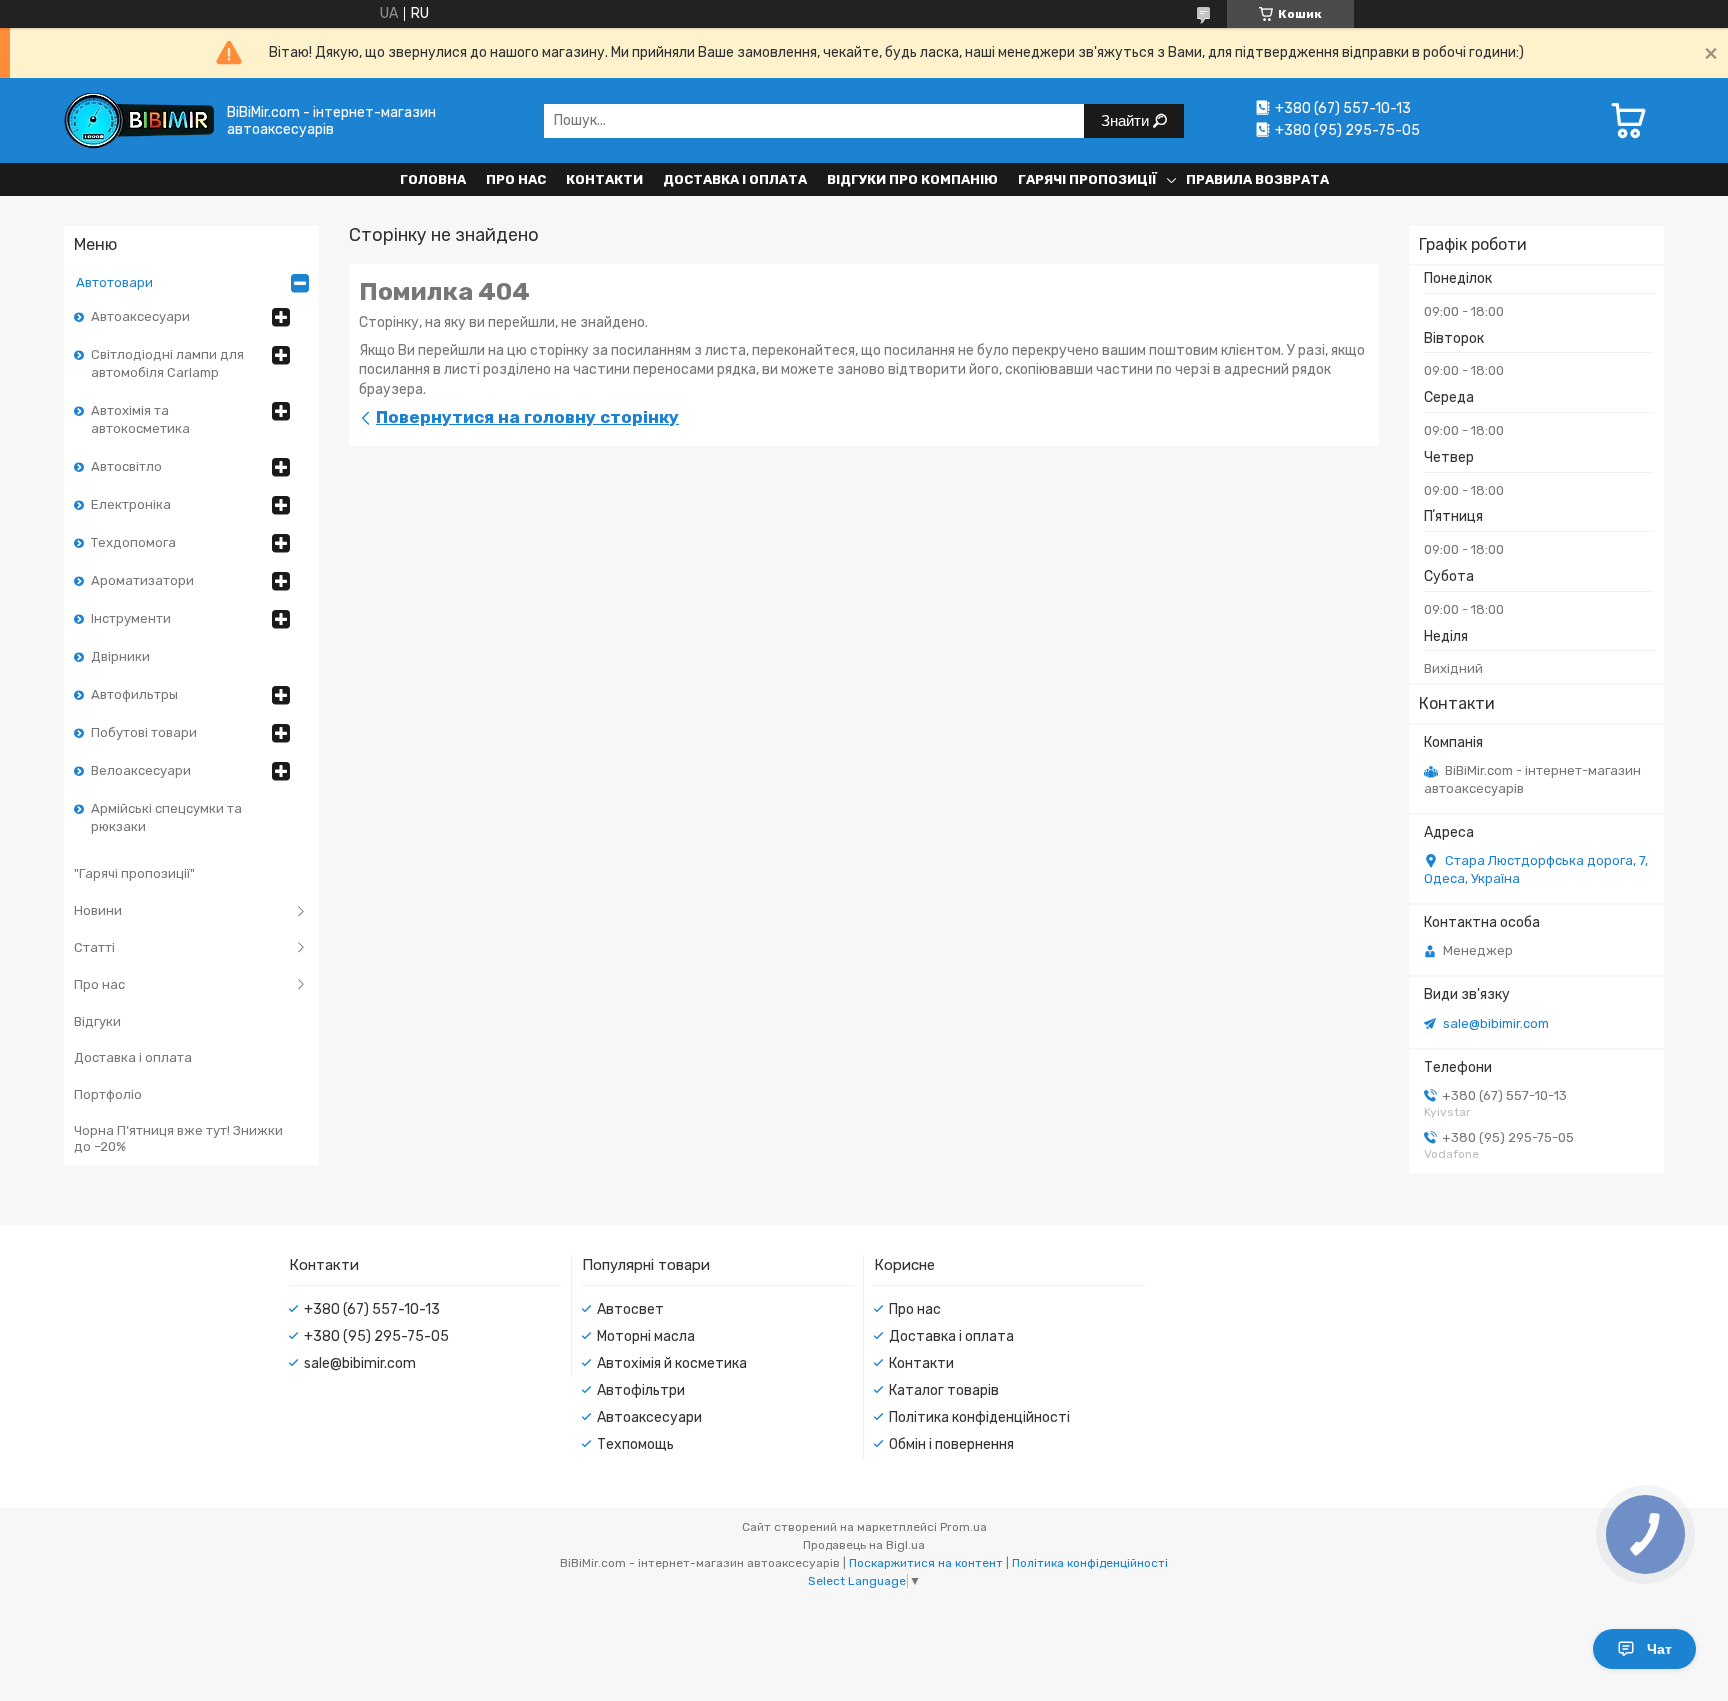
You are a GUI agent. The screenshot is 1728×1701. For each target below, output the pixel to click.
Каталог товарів (944, 1390)
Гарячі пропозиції (1087, 179)
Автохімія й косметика (672, 1363)
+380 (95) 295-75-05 (376, 1336)
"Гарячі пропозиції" (134, 873)
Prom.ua (963, 1527)
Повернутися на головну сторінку (527, 417)
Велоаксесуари (141, 770)
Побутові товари (144, 732)
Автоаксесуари (140, 316)
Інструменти (131, 618)
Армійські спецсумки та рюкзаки (166, 817)
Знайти (1127, 120)
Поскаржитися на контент (926, 1563)
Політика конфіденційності (979, 1417)
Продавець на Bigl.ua (864, 1545)
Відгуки (97, 1021)
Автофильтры (134, 694)
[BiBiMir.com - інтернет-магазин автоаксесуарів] (139, 120)
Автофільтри (641, 1390)
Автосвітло (126, 466)
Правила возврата (1257, 179)
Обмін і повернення (951, 1444)
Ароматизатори (142, 580)
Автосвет (630, 1309)
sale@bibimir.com (1496, 1023)
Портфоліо (108, 1094)
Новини (98, 910)
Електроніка (131, 504)
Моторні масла (646, 1336)
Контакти (604, 179)
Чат (1659, 1649)
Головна (433, 179)
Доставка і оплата (735, 179)
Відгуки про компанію (912, 179)
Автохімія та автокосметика (140, 419)
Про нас (516, 179)
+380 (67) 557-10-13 (372, 1309)
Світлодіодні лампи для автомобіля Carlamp (167, 363)
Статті (94, 947)
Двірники (120, 656)
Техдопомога (133, 542)
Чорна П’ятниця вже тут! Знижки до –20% (178, 1138)
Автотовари (114, 282)
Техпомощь (635, 1444)
